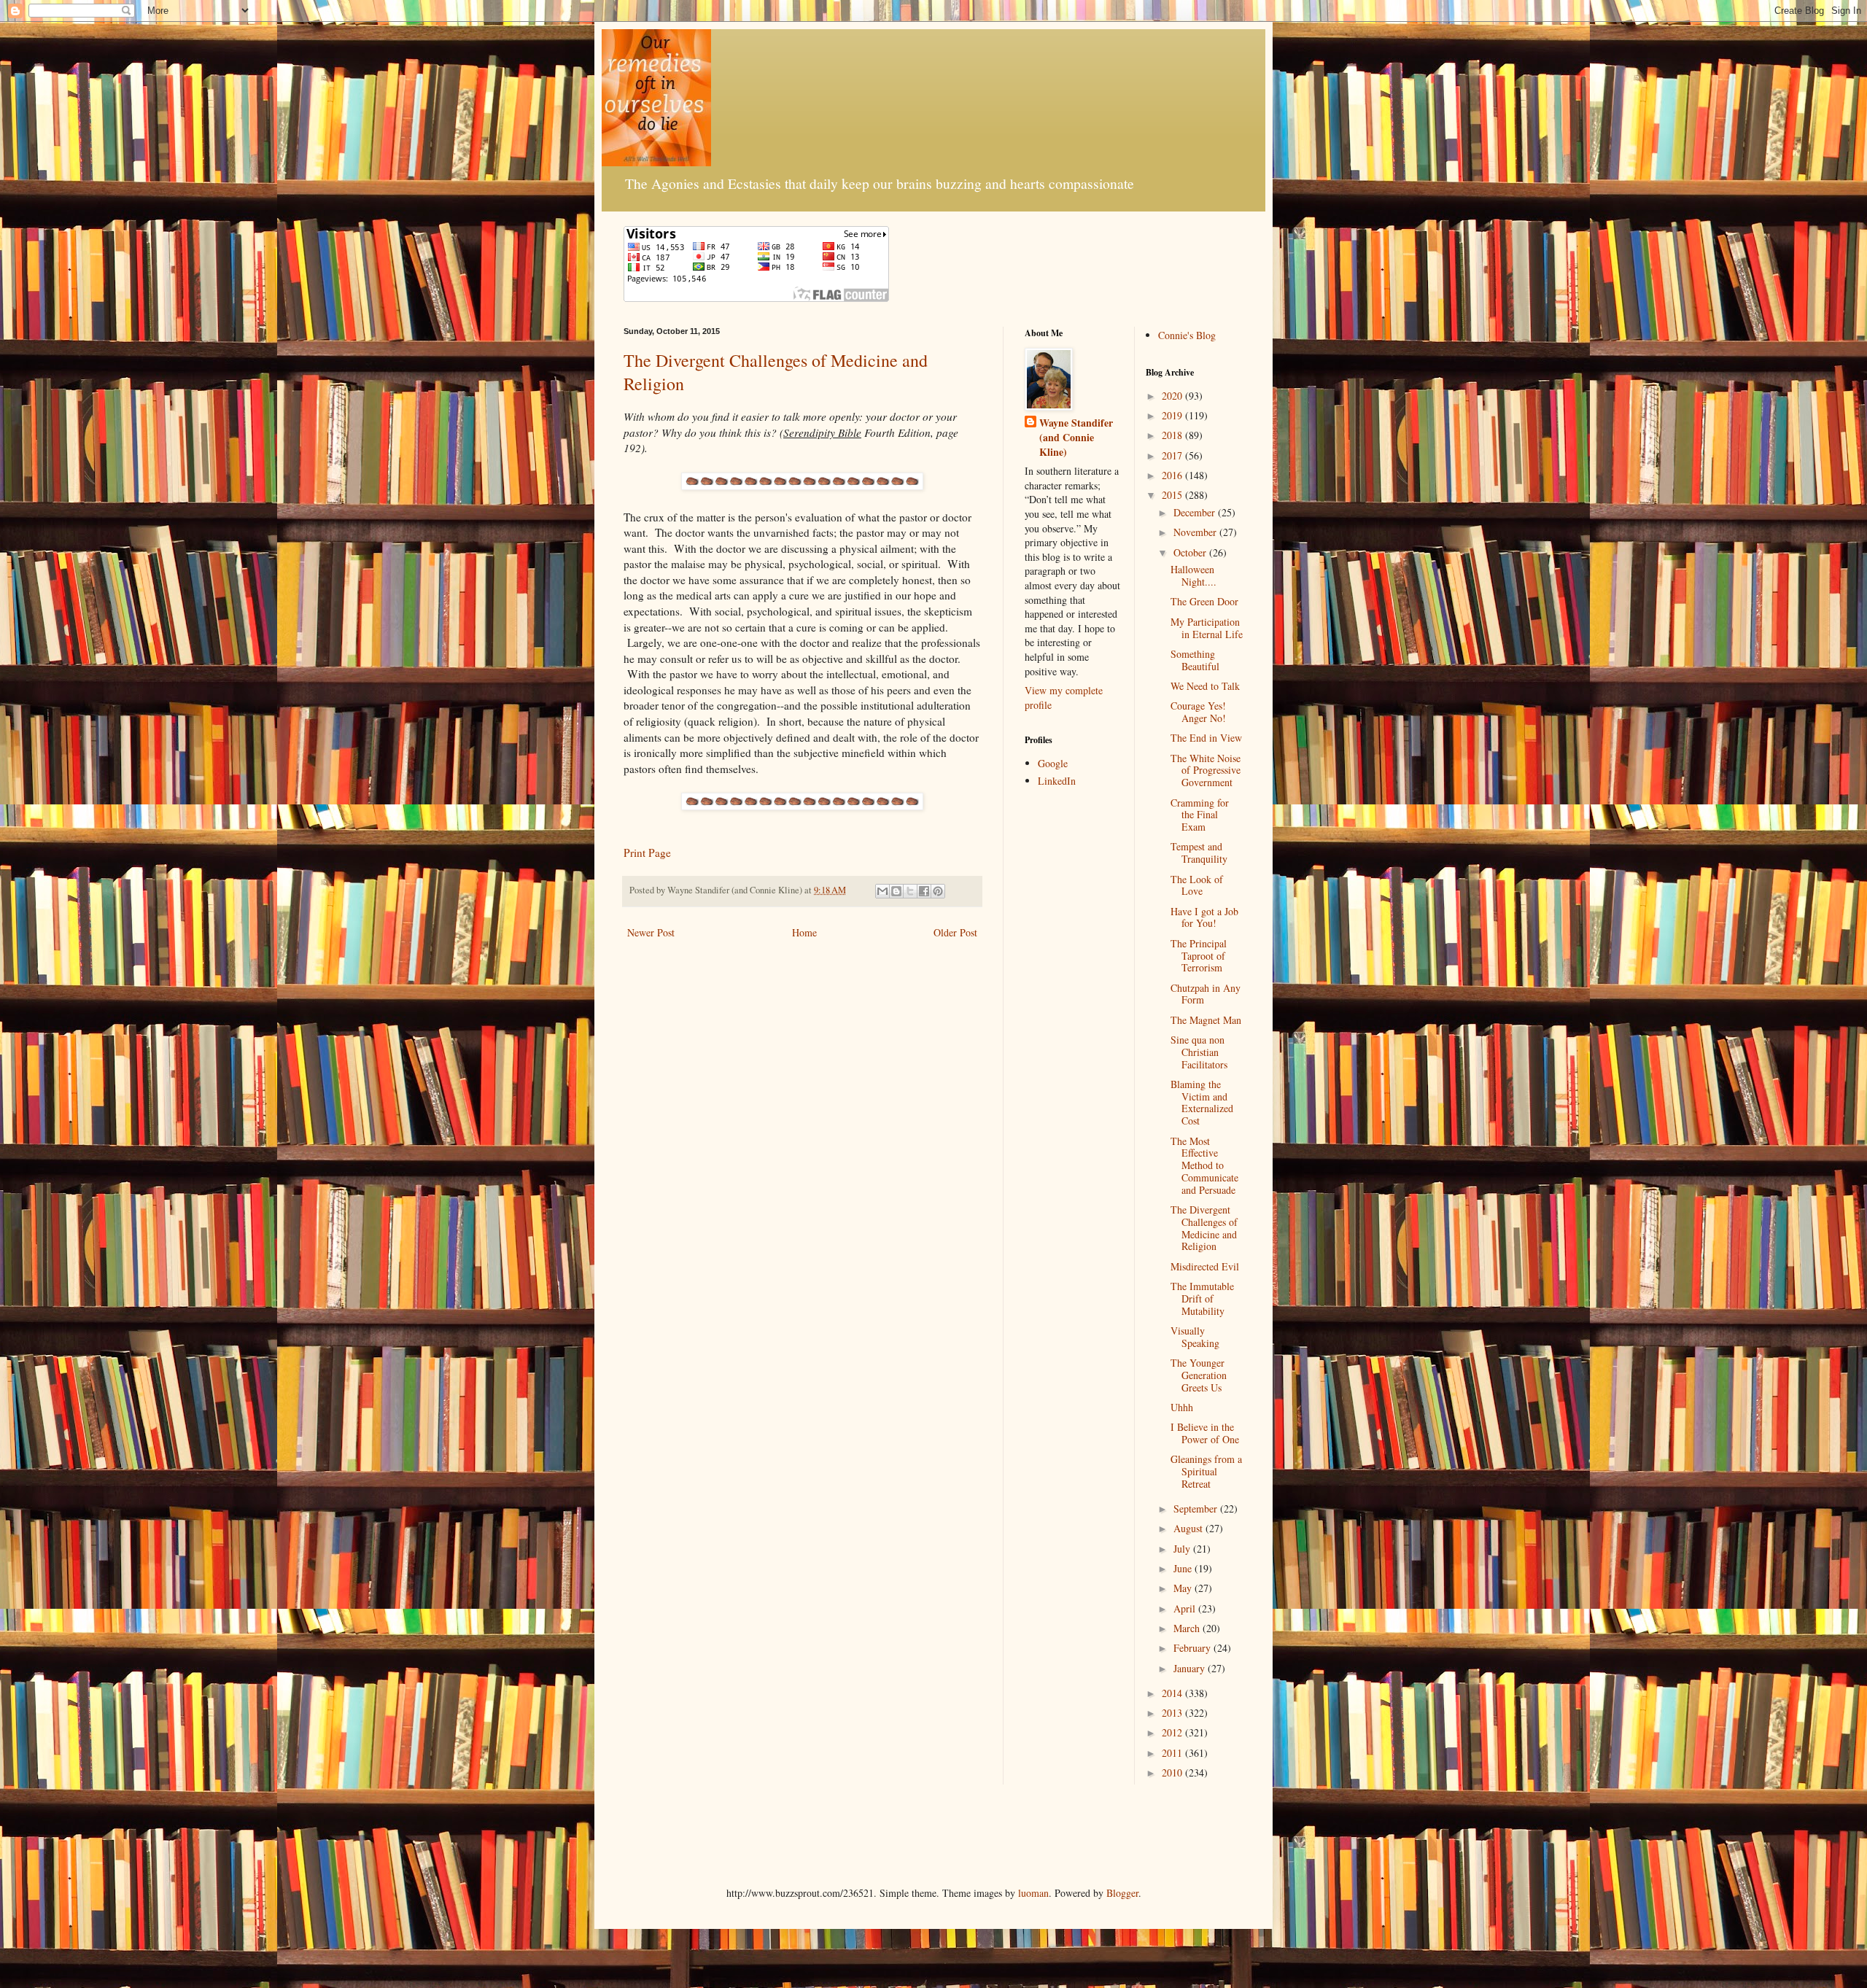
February (1193, 1648)
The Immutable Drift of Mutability (1202, 1298)
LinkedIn (1057, 781)
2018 (1173, 435)
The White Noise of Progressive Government (1206, 770)
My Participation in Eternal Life (1207, 628)
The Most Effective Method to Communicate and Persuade (1204, 1165)
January (1191, 1668)
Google (1053, 763)
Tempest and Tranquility (1199, 853)
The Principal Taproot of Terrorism (1199, 956)
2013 (1173, 1713)
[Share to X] (910, 891)
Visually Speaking (1195, 1337)
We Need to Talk (1205, 686)
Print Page (647, 853)
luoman (1033, 1893)
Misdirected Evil (1205, 1266)
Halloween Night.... (1193, 575)
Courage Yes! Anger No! (1198, 712)
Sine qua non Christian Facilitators (1199, 1052)
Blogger (1122, 1893)
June (1184, 1568)
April (1186, 1608)
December (1196, 512)
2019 (1173, 415)
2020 (1173, 396)
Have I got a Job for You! (1204, 917)
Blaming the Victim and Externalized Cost (1202, 1102)
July (1183, 1549)
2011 (1173, 1753)
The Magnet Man (1206, 1020)
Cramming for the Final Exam (1200, 815)
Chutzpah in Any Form (1206, 994)
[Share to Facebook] (924, 891)
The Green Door (1204, 601)
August (1189, 1528)
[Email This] (882, 891)
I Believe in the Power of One (1205, 1433)
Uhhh (1182, 1407)
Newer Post (651, 932)
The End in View (1206, 738)
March (1188, 1628)
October (1191, 552)
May (1184, 1588)
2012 (1173, 1732)
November (1196, 532)
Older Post (955, 932)
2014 (1173, 1693)
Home (804, 932)
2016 (1173, 475)
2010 (1173, 1772)
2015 (1173, 495)
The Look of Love (1197, 885)
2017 (1173, 455)
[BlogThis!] (896, 891)
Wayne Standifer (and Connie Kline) (1076, 437)
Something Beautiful (1195, 660)
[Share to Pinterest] (938, 891)
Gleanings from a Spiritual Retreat (1206, 1471)
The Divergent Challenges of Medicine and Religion (1204, 1228)
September (1197, 1509)
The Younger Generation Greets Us (1199, 1375)
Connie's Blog (1187, 335)
